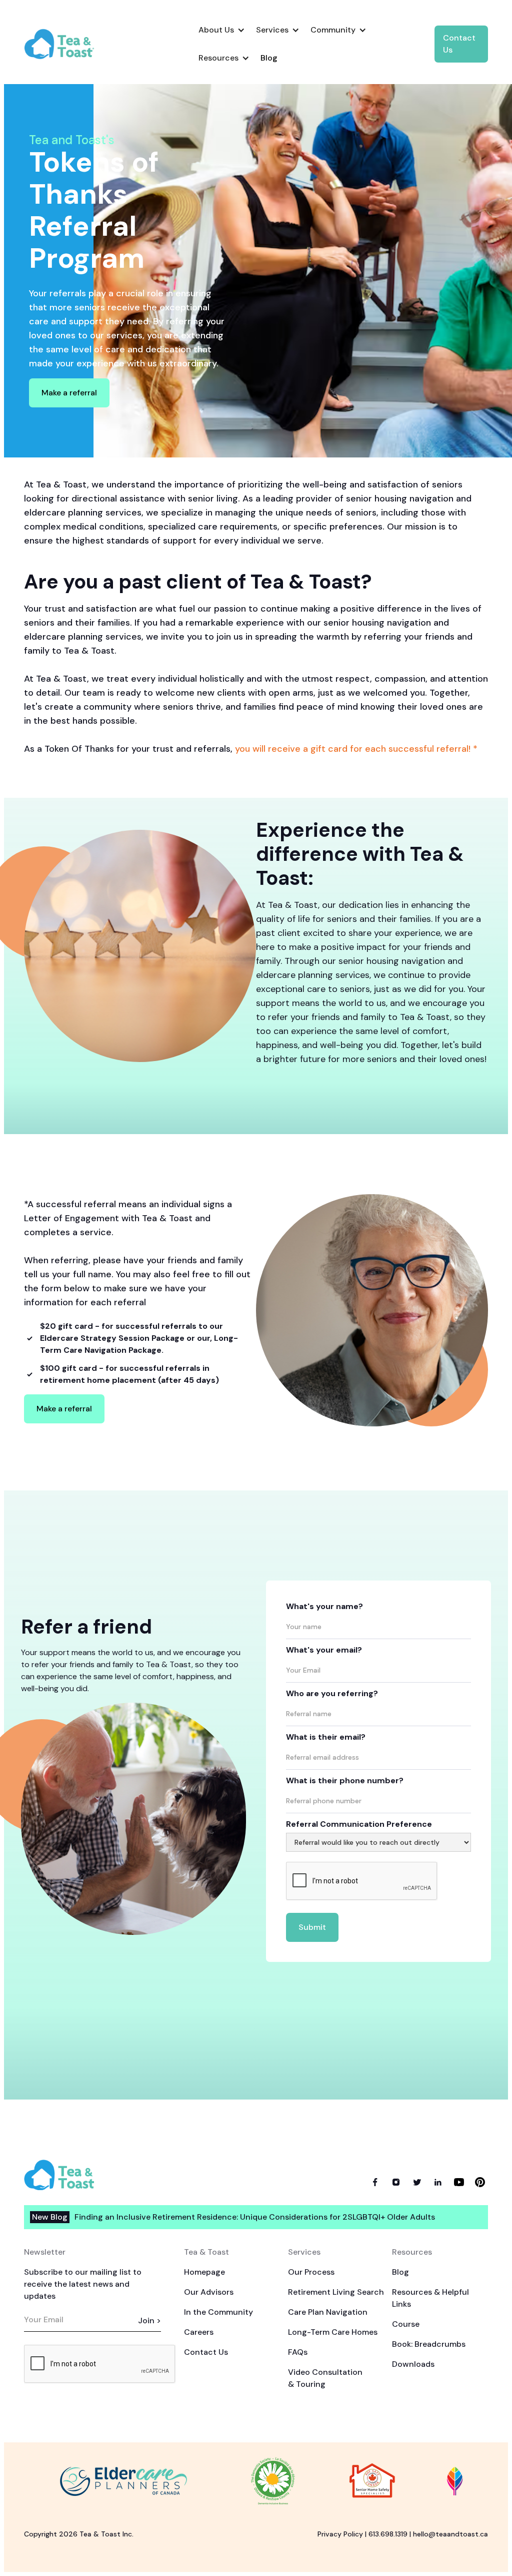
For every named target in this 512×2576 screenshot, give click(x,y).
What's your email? (324, 1650)
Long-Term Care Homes (333, 2332)
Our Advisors (209, 2292)
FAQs (298, 2352)
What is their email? (326, 1737)
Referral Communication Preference (359, 1824)
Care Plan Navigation (328, 2312)
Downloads (413, 2364)
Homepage (204, 2272)
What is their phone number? (345, 1780)
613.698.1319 (388, 2534)
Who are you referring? (332, 1693)
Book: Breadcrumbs (429, 2344)
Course (406, 2324)
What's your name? (324, 1606)
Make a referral (69, 393)
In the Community (218, 2312)
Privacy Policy (340, 2534)
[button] (221, 30)
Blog (400, 2272)
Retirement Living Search (336, 2292)
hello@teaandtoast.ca (450, 2534)
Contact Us (459, 44)
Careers (199, 2332)
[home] (67, 44)
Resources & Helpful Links (430, 2298)
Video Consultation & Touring (325, 2378)
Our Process (311, 2272)
